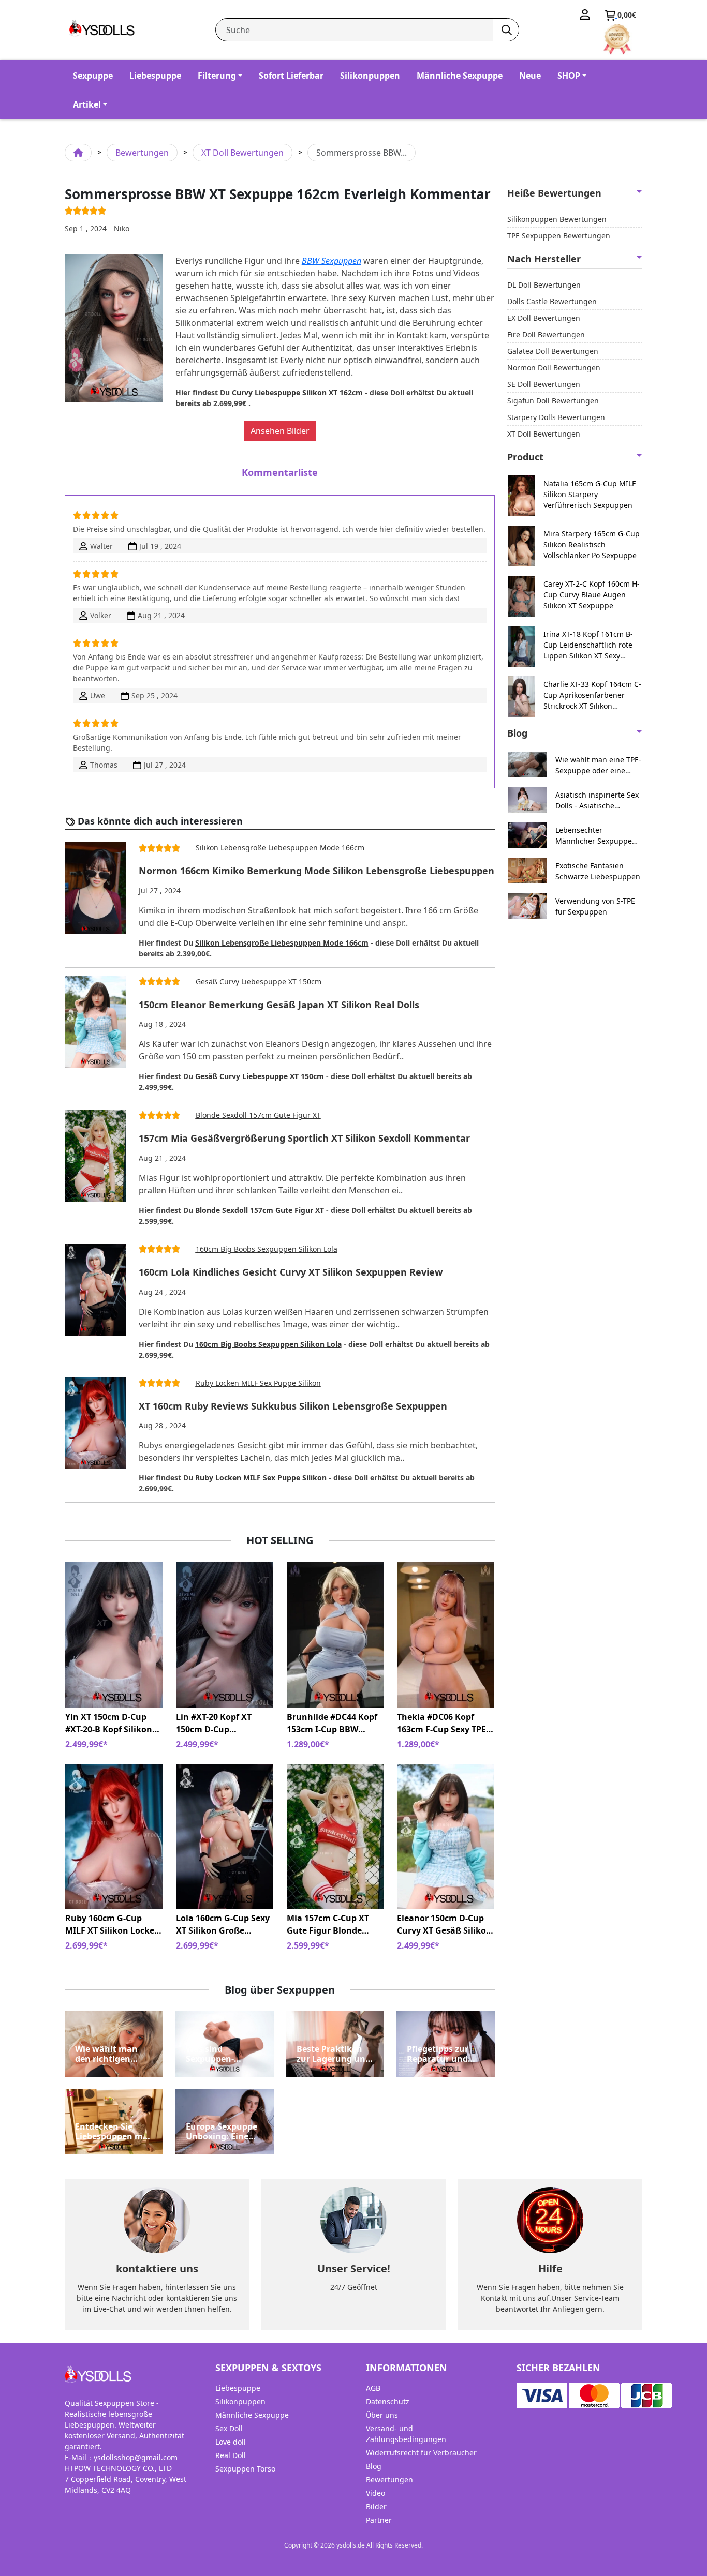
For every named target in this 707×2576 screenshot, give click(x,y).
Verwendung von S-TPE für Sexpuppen (595, 906)
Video (375, 2493)
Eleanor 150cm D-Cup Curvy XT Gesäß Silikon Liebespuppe (444, 1924)
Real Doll (231, 2455)
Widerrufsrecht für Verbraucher (421, 2453)
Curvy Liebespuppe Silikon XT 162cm (297, 392)
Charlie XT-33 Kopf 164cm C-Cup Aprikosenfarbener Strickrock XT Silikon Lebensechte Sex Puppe (592, 695)
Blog (374, 2466)
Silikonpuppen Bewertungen (557, 219)
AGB (373, 2388)
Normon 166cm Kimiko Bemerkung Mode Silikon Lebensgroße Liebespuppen (316, 871)
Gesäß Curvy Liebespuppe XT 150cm (259, 982)
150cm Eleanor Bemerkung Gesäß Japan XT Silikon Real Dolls (279, 1005)
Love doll (231, 2442)
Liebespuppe (155, 76)
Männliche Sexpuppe (460, 76)
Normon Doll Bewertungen (554, 368)
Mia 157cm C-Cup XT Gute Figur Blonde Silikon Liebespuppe (328, 1924)
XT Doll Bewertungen (242, 153)
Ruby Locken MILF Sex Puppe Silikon (258, 1383)
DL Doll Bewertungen (544, 285)
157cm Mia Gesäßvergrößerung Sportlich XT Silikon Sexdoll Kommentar (304, 1139)
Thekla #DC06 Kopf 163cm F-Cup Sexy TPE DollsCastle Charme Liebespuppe (441, 1723)
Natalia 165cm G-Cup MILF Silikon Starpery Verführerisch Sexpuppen (590, 494)
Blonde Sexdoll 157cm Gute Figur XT (258, 1115)
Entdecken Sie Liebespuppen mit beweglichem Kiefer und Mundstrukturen (112, 2132)
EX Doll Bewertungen (544, 318)
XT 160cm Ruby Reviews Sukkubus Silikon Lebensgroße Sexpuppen (293, 1406)
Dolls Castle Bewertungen (552, 301)
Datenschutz (388, 2401)
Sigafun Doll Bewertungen (553, 401)
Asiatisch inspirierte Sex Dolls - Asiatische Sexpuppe (597, 800)
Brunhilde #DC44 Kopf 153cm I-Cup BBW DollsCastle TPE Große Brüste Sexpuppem (332, 1723)
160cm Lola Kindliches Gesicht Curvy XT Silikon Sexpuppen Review (291, 1272)
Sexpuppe (93, 76)
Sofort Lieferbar (291, 76)
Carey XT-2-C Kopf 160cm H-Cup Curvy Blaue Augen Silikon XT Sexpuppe (592, 595)
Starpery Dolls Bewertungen (556, 417)
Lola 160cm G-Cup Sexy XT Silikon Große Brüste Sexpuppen (223, 1924)
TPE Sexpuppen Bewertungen (559, 236)
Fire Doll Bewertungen (546, 334)
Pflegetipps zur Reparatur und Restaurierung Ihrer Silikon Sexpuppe (438, 2054)
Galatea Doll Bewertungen (553, 351)
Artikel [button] (87, 104)
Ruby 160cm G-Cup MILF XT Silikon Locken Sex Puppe (113, 1924)
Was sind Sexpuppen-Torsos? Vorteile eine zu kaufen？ (220, 2054)
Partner (379, 2520)
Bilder (376, 2506)
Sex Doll (229, 2428)
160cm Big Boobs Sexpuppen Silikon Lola (267, 1249)
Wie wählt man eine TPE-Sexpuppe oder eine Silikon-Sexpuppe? (598, 765)
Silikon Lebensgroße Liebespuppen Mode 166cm (280, 848)
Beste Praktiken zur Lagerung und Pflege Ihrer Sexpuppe (334, 2054)
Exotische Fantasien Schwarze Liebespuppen (598, 871)
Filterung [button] (217, 76)
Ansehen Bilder (280, 431)
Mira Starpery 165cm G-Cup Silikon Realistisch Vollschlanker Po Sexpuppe (592, 544)
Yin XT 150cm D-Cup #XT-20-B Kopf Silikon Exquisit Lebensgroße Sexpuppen (109, 1723)
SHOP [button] (569, 76)
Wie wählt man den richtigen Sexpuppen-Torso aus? (110, 2054)
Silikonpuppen (370, 76)
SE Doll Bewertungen (544, 384)
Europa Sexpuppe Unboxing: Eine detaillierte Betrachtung (222, 2132)
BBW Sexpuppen (332, 261)
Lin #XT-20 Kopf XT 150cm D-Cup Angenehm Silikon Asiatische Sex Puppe (219, 1723)
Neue (530, 76)
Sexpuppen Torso (245, 2469)
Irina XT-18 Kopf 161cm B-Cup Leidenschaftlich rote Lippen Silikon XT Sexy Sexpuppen (588, 645)
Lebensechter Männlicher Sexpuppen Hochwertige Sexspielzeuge (596, 836)
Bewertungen (142, 153)
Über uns (382, 2415)
